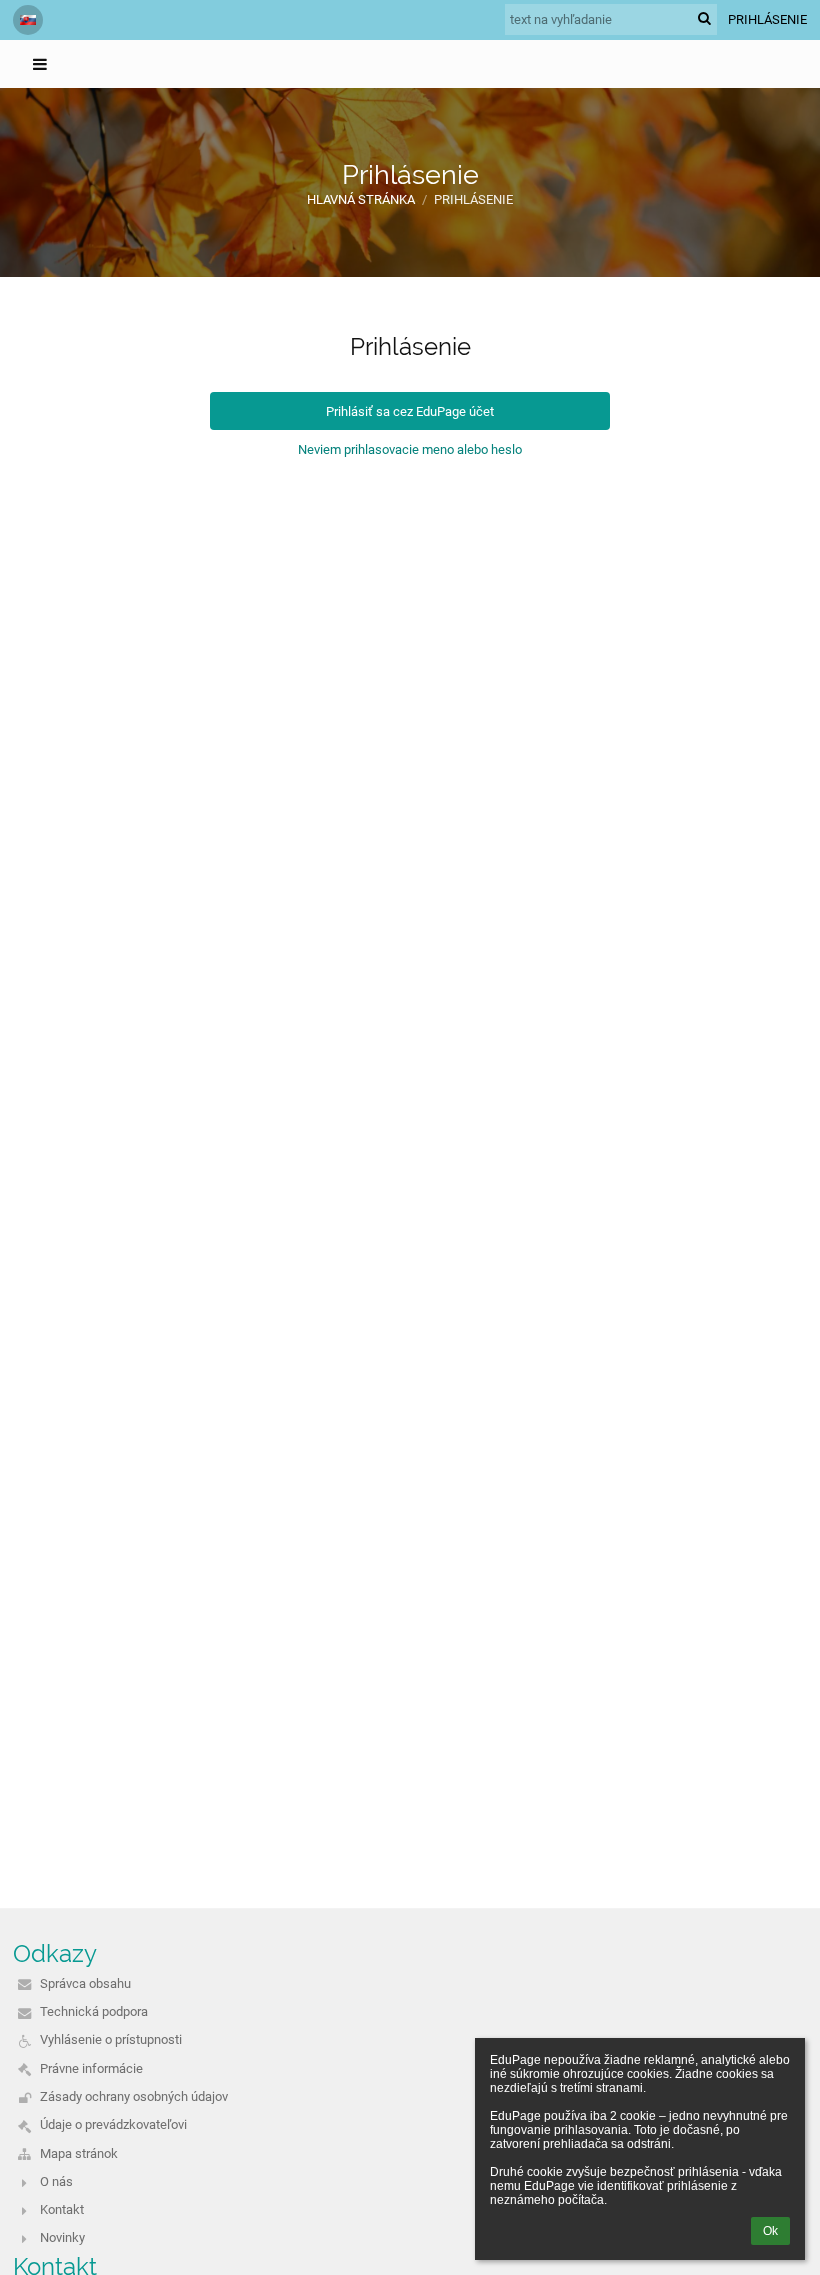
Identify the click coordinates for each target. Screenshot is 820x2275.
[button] (28, 20)
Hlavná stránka (361, 199)
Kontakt (62, 2209)
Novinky (62, 2237)
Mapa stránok (79, 2153)
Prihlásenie (767, 19)
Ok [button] (770, 2231)
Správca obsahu (85, 1983)
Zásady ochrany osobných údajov (134, 2096)
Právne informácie (91, 2068)
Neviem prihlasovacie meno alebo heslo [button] (410, 449)
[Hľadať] (704, 18)
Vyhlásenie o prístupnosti (111, 2039)
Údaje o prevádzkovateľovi (113, 2124)
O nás (56, 2181)
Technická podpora (94, 2011)
